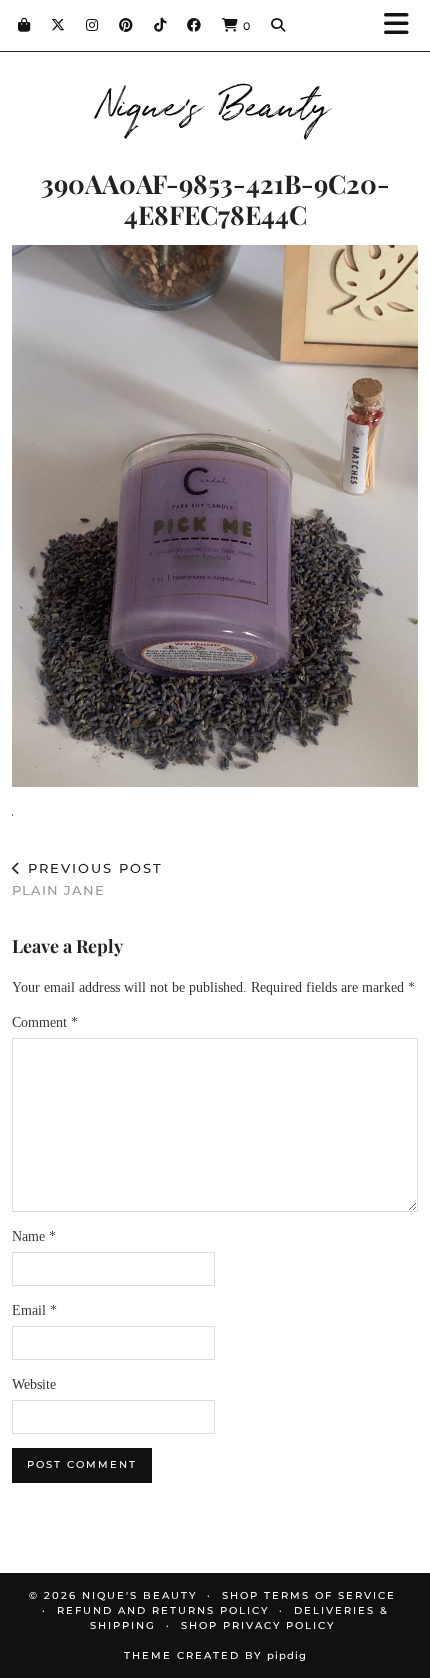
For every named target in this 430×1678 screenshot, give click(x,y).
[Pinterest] (126, 25)
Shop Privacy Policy (258, 1625)
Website (34, 1384)
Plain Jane (87, 879)
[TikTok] (160, 25)
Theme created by (215, 1655)
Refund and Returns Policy (163, 1610)
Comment (45, 1022)
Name (34, 1236)
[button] (403, 25)
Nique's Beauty (215, 102)
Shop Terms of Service (309, 1595)
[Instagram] (92, 25)
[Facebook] (194, 25)
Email (34, 1310)
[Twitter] (58, 25)
